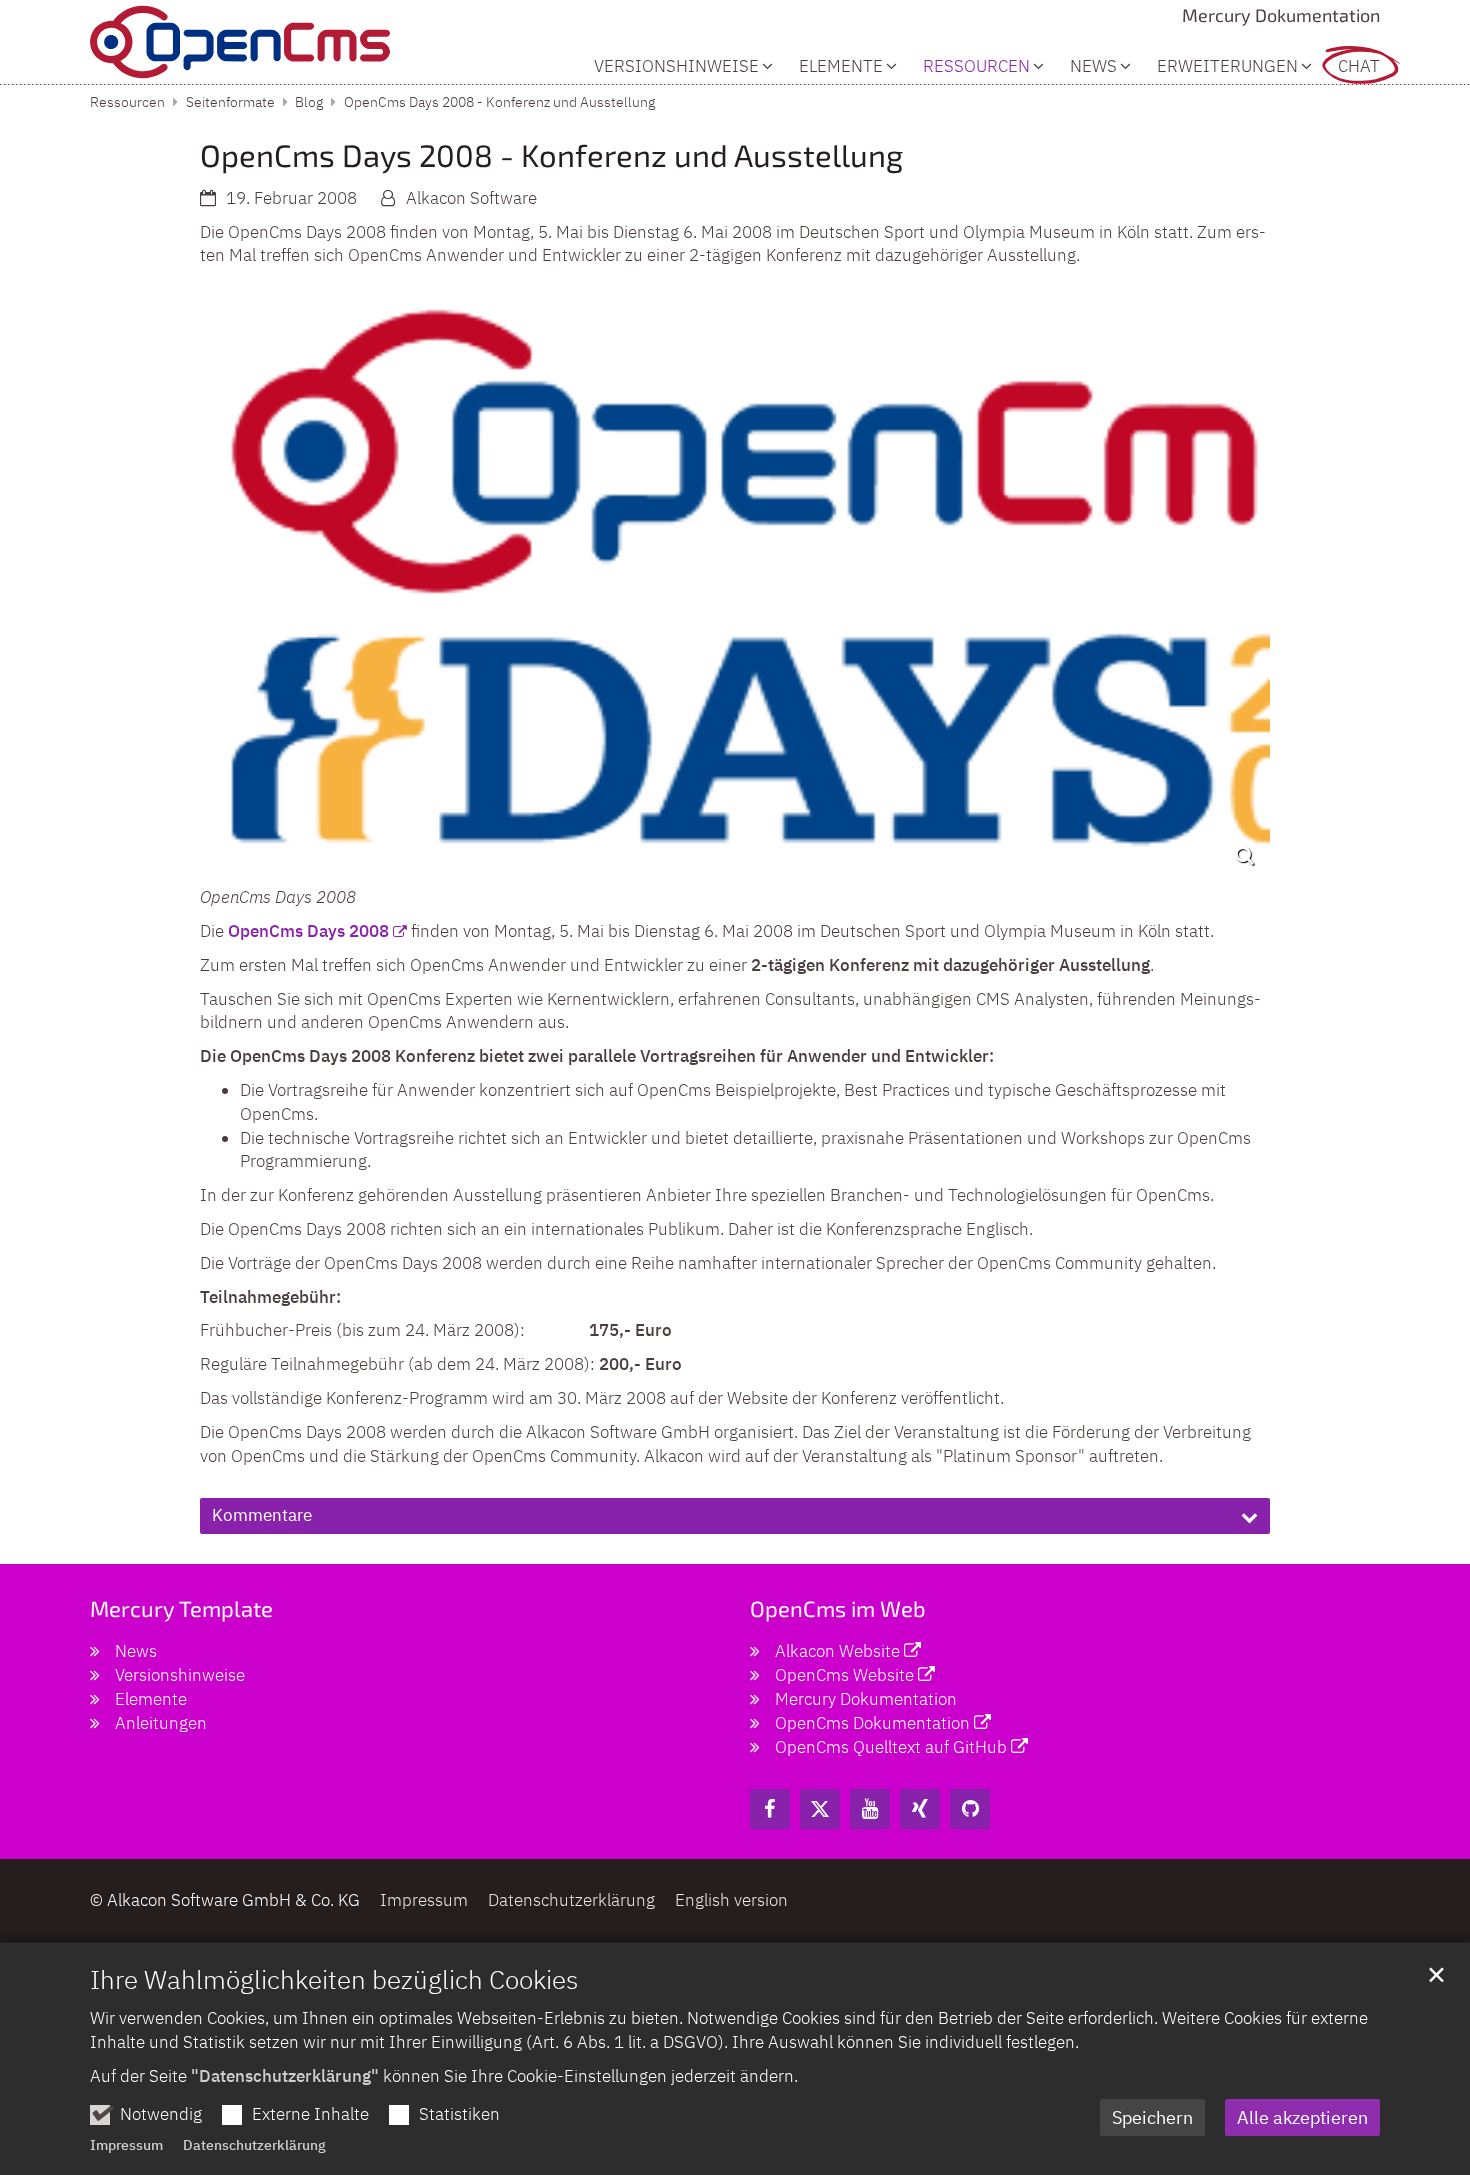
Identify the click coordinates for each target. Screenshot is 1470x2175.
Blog (309, 102)
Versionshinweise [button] (676, 66)
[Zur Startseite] (240, 42)
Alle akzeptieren (1302, 2117)
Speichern (1152, 2117)
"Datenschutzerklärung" (285, 2076)
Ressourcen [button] (976, 66)
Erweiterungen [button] (1227, 66)
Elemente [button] (841, 66)
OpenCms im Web (838, 1608)
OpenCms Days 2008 (308, 931)
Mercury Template (181, 1608)
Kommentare (262, 1515)
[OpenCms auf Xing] (920, 1809)
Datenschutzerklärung (254, 2145)
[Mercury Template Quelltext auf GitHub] (970, 1809)
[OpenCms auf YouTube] (870, 1809)
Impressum (126, 2145)
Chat (1359, 66)
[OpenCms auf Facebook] (770, 1809)
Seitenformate (230, 102)
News (1093, 66)
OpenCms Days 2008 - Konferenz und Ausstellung (499, 102)
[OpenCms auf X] (820, 1809)
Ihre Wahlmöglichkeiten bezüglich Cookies (334, 1979)
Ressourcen (127, 102)
